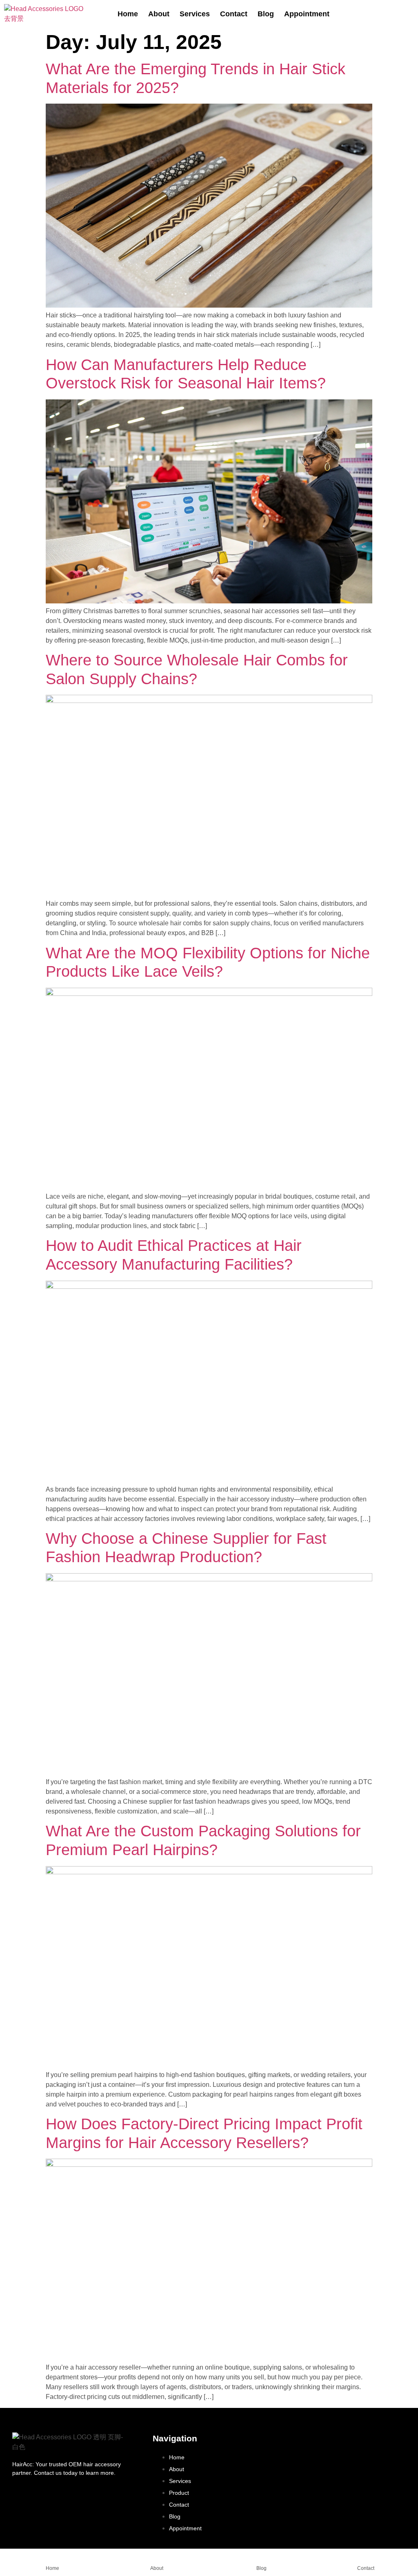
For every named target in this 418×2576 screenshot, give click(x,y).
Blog (266, 14)
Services (195, 14)
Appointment (307, 14)
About (159, 14)
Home (128, 14)
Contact (234, 14)
